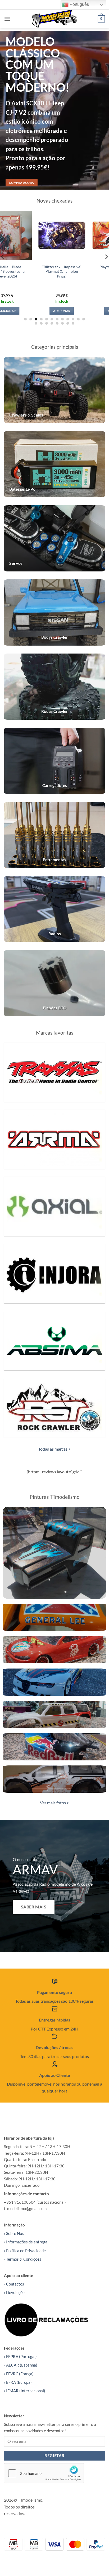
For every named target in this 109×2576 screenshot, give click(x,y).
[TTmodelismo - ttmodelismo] (55, 19)
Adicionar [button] (30, 311)
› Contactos (14, 2284)
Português (79, 4)
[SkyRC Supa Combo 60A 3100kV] (84, 235)
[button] (7, 19)
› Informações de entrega (26, 2242)
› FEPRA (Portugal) (20, 2356)
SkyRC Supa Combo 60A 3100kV (84, 269)
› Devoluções (15, 2292)
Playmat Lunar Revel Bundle (30, 269)
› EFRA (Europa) (18, 2382)
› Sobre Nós (14, 2233)
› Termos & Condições (23, 2259)
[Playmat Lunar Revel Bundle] (30, 235)
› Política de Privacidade (25, 2251)
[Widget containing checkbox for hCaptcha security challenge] (44, 2473)
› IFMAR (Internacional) (25, 2391)
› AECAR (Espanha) (21, 2365)
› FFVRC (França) (19, 2374)
